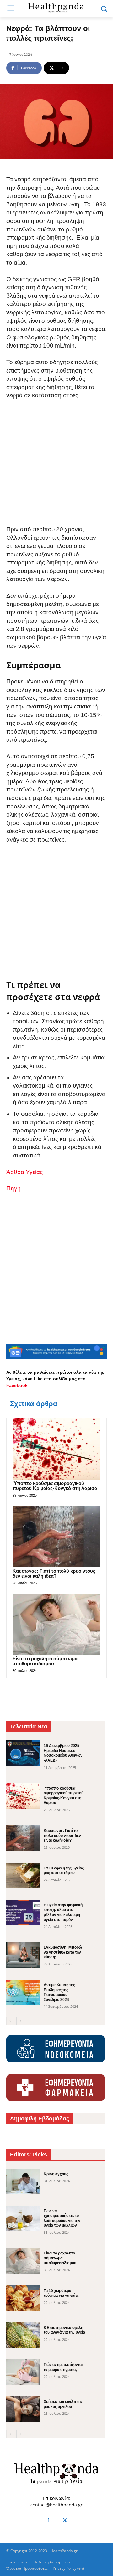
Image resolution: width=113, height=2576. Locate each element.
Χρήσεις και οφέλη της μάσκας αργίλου (63, 2404)
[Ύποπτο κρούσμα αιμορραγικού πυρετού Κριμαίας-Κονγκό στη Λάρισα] (56, 1449)
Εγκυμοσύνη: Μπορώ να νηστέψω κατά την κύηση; (63, 1952)
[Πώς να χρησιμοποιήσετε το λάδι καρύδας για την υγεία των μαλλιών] (23, 2218)
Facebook (17, 1385)
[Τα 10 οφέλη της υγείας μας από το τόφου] (23, 1876)
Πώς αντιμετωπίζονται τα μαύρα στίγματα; (63, 2367)
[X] (65, 2521)
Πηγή (13, 1188)
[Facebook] (48, 2521)
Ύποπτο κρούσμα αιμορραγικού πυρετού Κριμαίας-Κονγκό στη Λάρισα (55, 1486)
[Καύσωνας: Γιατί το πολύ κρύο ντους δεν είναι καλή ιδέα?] (56, 1537)
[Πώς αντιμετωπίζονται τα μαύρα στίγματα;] (23, 2372)
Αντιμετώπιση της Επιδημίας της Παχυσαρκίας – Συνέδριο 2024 (59, 1992)
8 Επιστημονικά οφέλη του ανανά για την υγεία (64, 2330)
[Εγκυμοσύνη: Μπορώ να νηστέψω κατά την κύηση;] (23, 1955)
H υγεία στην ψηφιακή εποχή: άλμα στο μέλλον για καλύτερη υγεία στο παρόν (63, 1912)
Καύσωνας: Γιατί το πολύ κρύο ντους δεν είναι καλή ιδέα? (54, 1574)
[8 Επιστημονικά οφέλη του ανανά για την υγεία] (23, 2335)
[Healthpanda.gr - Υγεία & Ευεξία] (56, 8)
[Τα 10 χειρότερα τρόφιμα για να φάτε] (23, 2298)
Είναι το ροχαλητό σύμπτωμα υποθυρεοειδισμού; (45, 1661)
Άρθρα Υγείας (24, 1172)
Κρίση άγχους (56, 2174)
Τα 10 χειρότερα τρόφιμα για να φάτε (61, 2293)
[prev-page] (10, 2021)
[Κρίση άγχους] (23, 2182)
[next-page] (20, 2021)
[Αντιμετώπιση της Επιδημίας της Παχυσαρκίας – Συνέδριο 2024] (23, 1992)
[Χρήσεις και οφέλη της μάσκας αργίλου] (23, 2409)
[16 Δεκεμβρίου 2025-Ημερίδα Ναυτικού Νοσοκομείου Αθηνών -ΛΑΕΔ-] (23, 1753)
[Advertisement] (56, 467)
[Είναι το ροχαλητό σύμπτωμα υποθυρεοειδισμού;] (56, 1624)
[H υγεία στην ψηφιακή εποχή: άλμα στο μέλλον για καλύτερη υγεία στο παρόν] (23, 1913)
